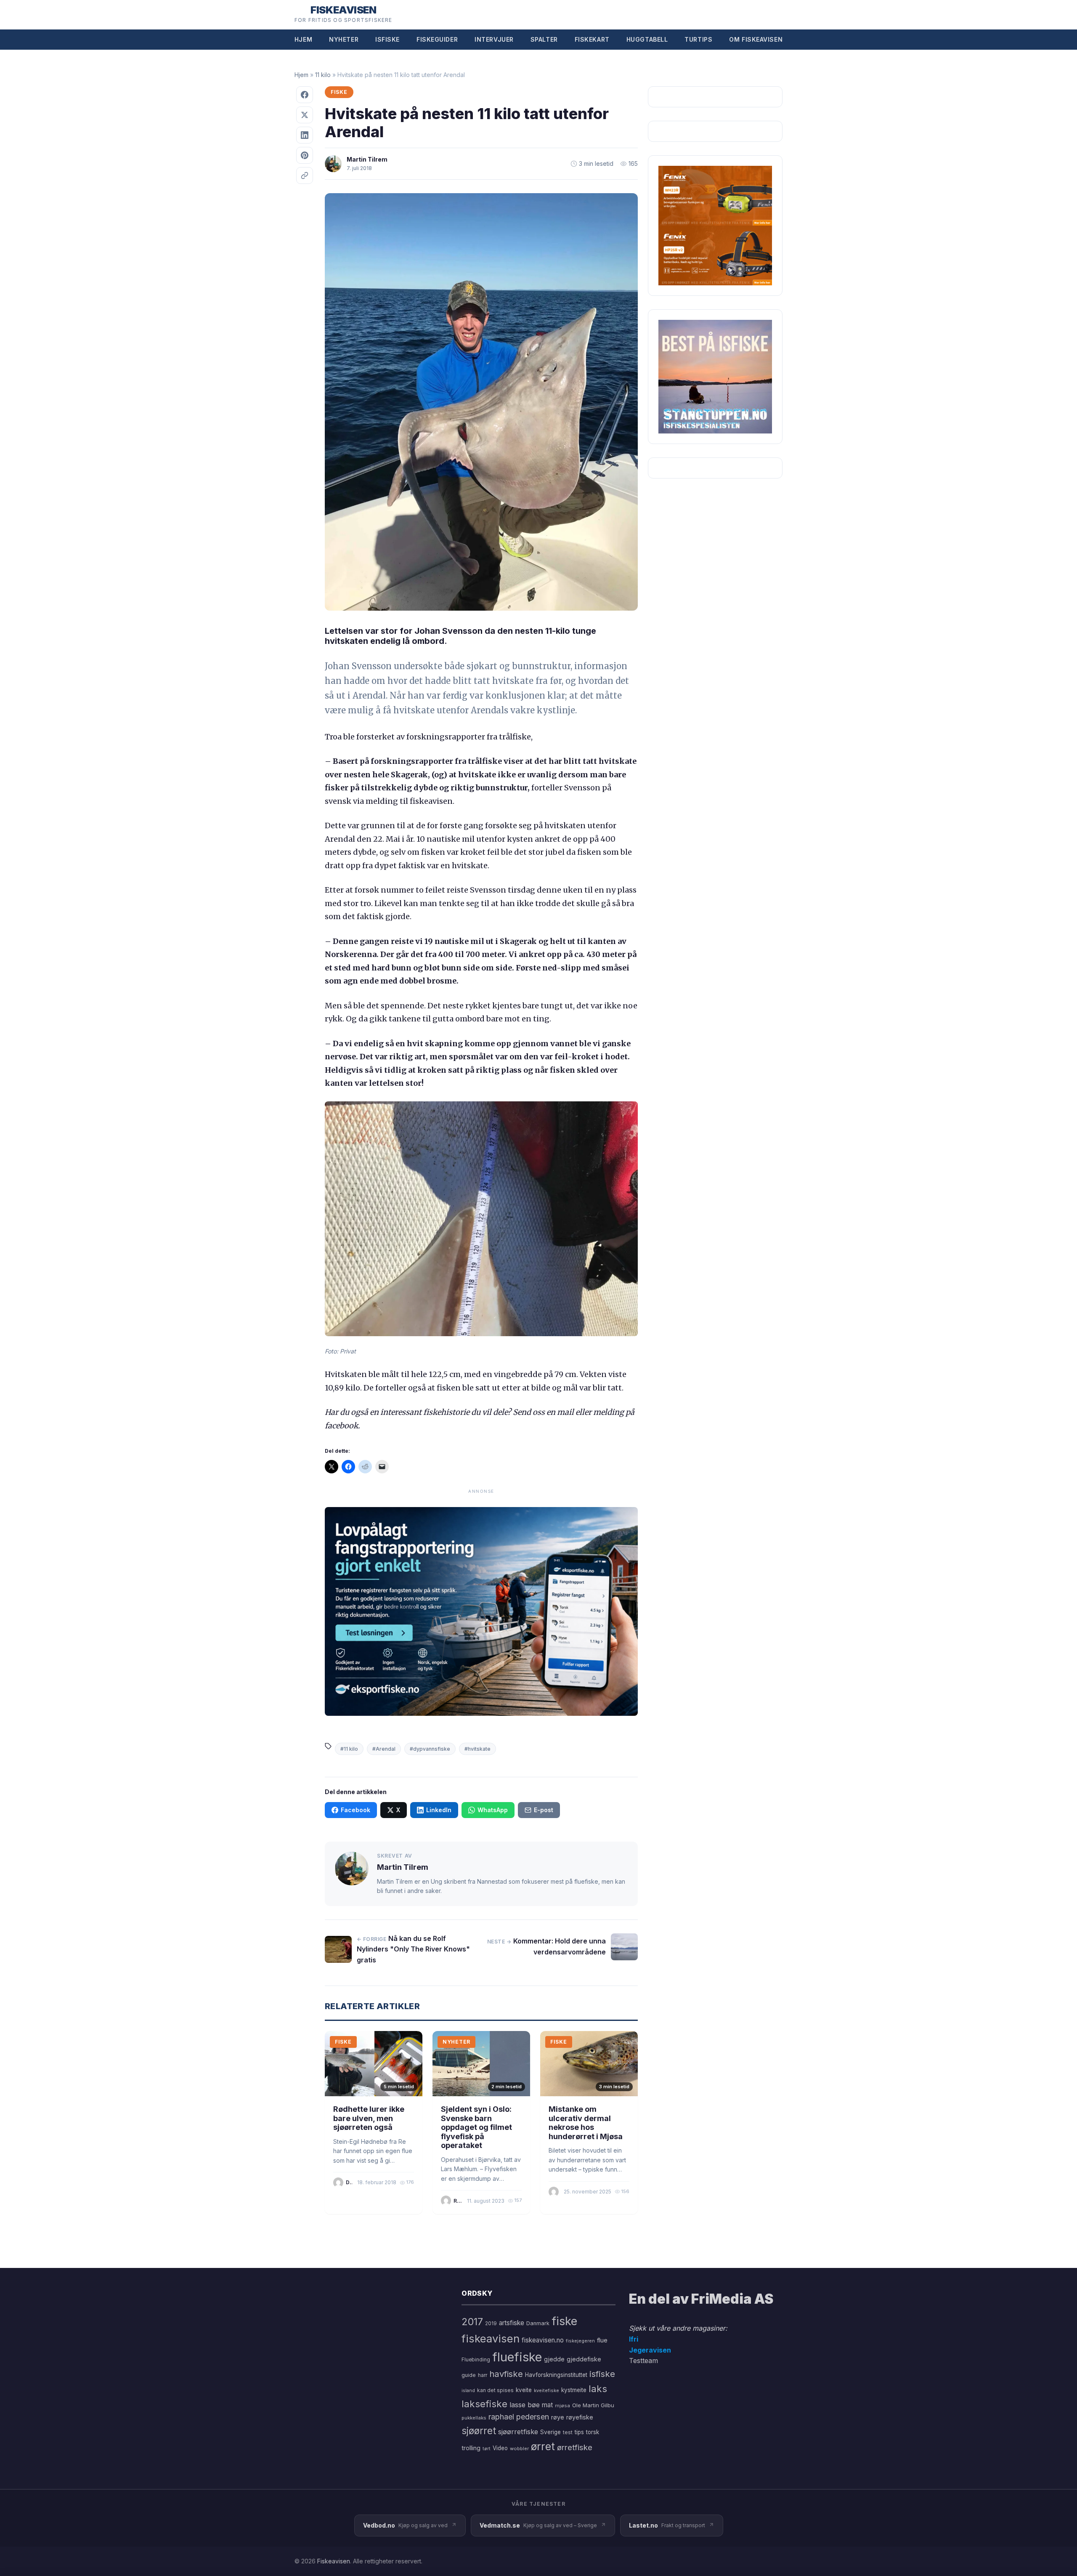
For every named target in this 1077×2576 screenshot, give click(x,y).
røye (558, 2417)
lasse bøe (525, 2405)
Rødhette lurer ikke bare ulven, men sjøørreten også (369, 2118)
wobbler (519, 2448)
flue (602, 2340)
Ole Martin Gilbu (593, 2405)
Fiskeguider (437, 39)
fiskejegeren (580, 2341)
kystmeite (574, 2390)
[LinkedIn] (305, 135)
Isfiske (387, 39)
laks (598, 2389)
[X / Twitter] (305, 115)
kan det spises (495, 2390)
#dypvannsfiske (430, 1749)
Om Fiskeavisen (756, 39)
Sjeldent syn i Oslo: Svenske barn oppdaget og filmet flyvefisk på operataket (476, 2127)
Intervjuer (494, 39)
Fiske (339, 92)
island (468, 2391)
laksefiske (484, 2404)
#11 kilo (349, 1749)
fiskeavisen (491, 2338)
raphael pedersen (519, 2417)
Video (500, 2448)
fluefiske (517, 2357)
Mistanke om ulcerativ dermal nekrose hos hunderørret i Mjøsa (586, 2123)
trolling (471, 2448)
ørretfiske (575, 2447)
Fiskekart (592, 39)
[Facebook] (305, 95)
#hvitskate (477, 1749)
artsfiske (512, 2323)
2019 (491, 2323)
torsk (593, 2432)
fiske (564, 2321)
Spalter (544, 39)
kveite (524, 2390)
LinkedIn (439, 1810)
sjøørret (479, 2431)
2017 (472, 2322)
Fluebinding (476, 2360)
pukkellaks (474, 2418)
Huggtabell (647, 39)
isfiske (602, 2374)
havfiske (506, 2374)
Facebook (355, 1810)
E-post (544, 1810)
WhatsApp (493, 1810)
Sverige (550, 2432)
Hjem (303, 39)
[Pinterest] (305, 155)
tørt (487, 2449)
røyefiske (580, 2417)
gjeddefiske (584, 2359)
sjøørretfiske (518, 2432)
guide (469, 2375)
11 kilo (323, 75)
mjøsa (562, 2406)
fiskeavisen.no (543, 2340)
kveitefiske (546, 2390)
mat (547, 2405)
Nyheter (344, 39)
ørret (543, 2446)
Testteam (643, 2361)
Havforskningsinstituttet (556, 2375)
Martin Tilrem (367, 159)
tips (579, 2432)
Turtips (698, 39)
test (568, 2432)
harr (483, 2375)
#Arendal (384, 1749)
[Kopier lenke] (305, 175)
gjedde (554, 2359)
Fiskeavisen (334, 2561)
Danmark (538, 2323)
